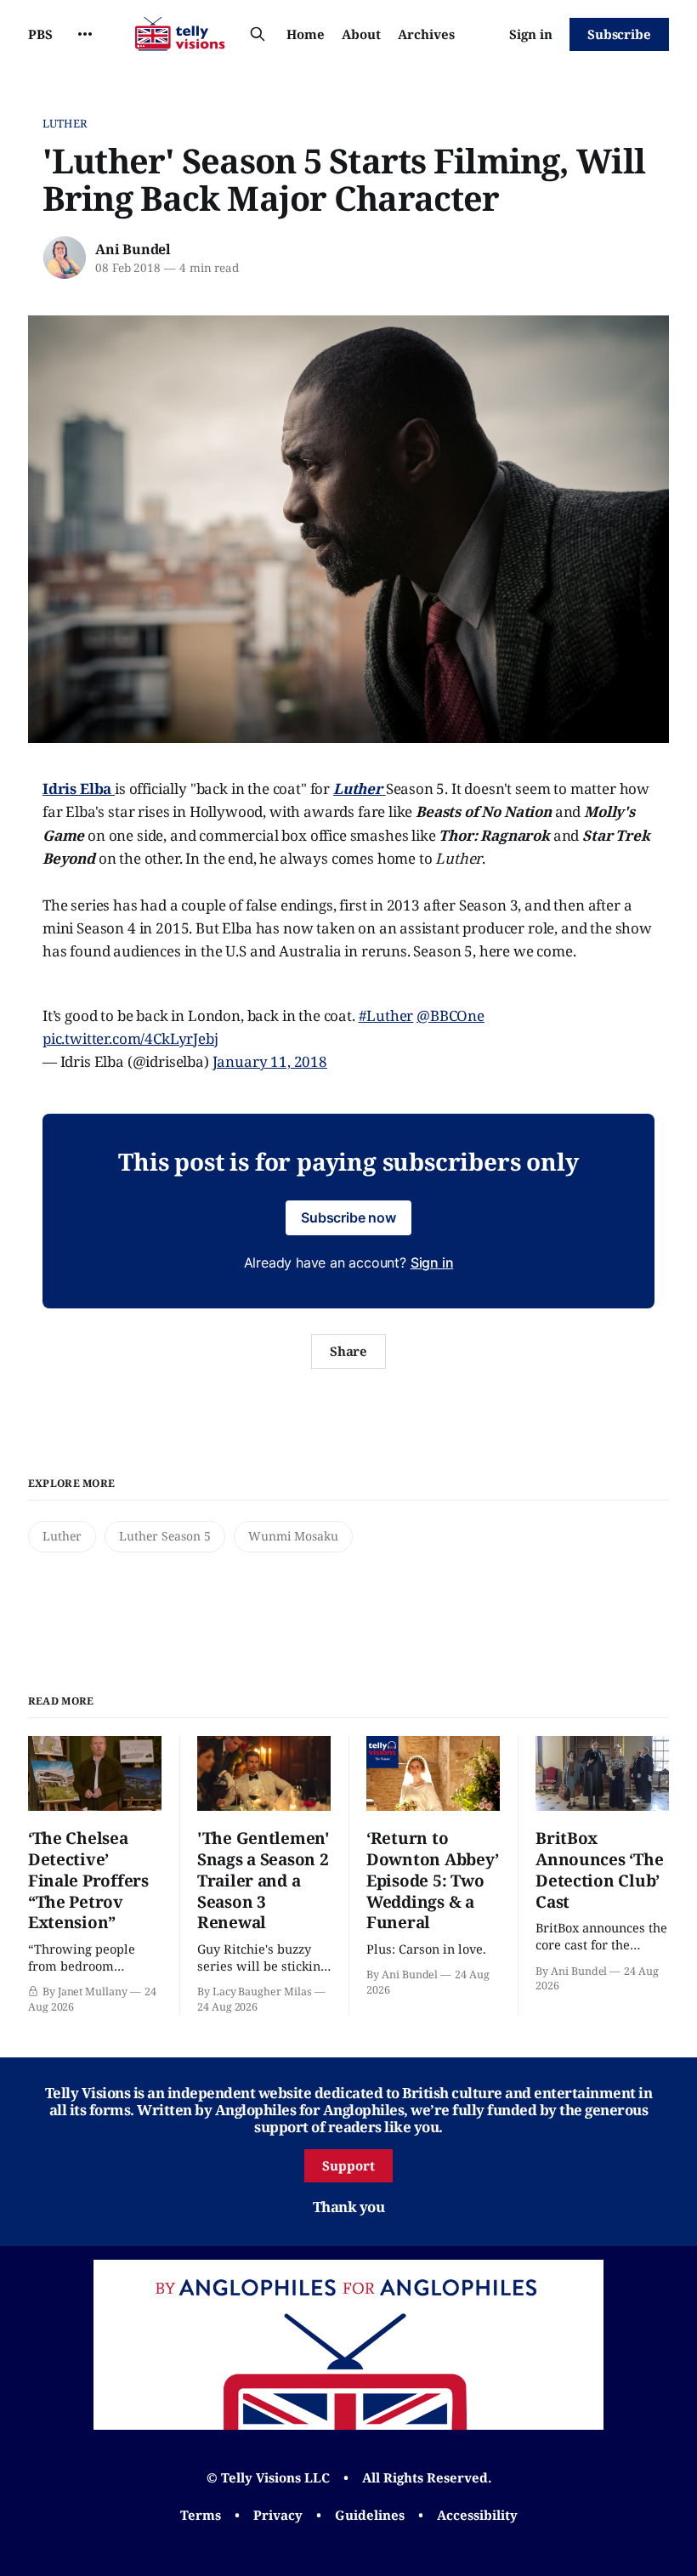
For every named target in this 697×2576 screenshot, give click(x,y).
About (361, 34)
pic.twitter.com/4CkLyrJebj (130, 1038)
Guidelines (370, 2515)
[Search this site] (258, 34)
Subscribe (619, 34)
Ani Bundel (133, 249)
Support (348, 2165)
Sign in (531, 34)
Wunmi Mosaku (293, 1536)
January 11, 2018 (270, 1061)
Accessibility (477, 2515)
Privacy (278, 2515)
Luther (65, 123)
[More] (85, 34)
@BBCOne (450, 1016)
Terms (201, 2515)
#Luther (386, 1016)
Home (306, 34)
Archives (426, 34)
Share (349, 1351)
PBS (40, 34)
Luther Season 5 (165, 1536)
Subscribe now (348, 1217)
